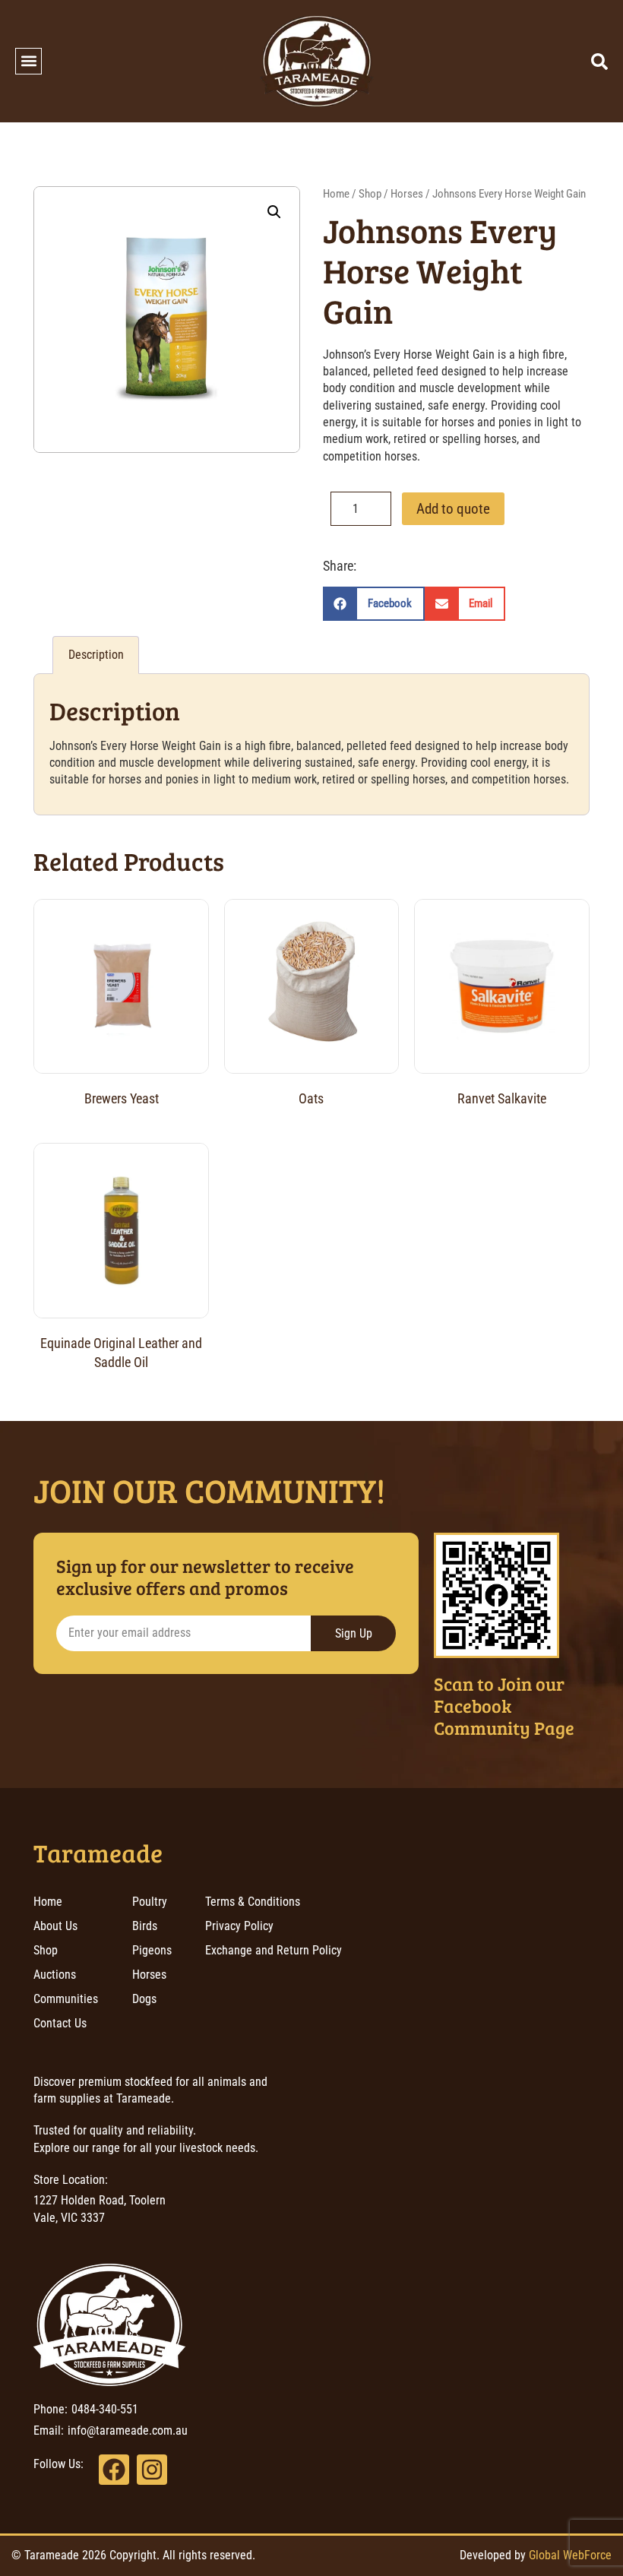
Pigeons (152, 1950)
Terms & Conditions (253, 1902)
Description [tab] (96, 655)
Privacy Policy (239, 1926)
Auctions (55, 1975)
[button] (28, 61)
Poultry (150, 1902)
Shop (370, 194)
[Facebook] (114, 2470)
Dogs (144, 1999)
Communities (66, 1999)
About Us (55, 1926)
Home (336, 194)
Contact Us (60, 2023)
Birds (145, 1926)
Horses (407, 194)
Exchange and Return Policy (274, 1950)
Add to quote (453, 509)
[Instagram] (152, 2470)
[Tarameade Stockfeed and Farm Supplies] (317, 61)
